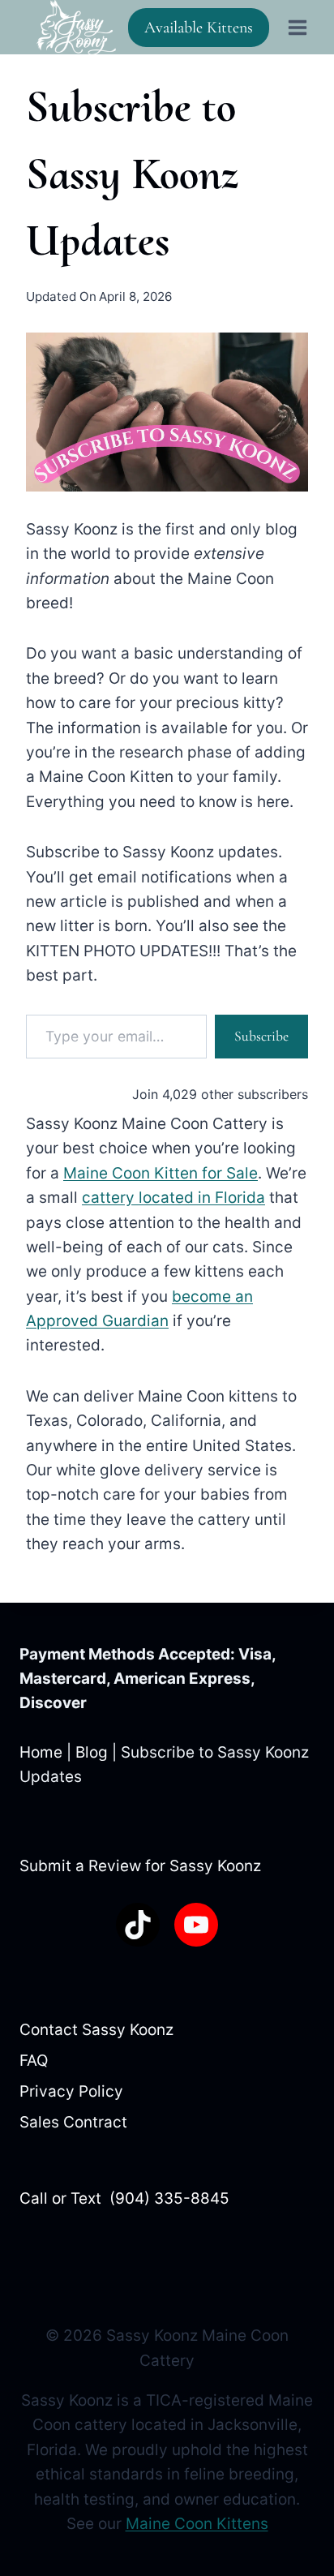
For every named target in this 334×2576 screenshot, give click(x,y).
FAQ (34, 2061)
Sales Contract (73, 2122)
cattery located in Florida (173, 1198)
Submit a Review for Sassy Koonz (140, 1866)
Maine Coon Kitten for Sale (161, 1173)
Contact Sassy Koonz (96, 2030)
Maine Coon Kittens (197, 2524)
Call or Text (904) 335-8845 (124, 2198)
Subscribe (261, 1036)
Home (41, 1752)
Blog (92, 1752)
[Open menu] (297, 27)
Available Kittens (199, 28)
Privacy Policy (71, 2091)
